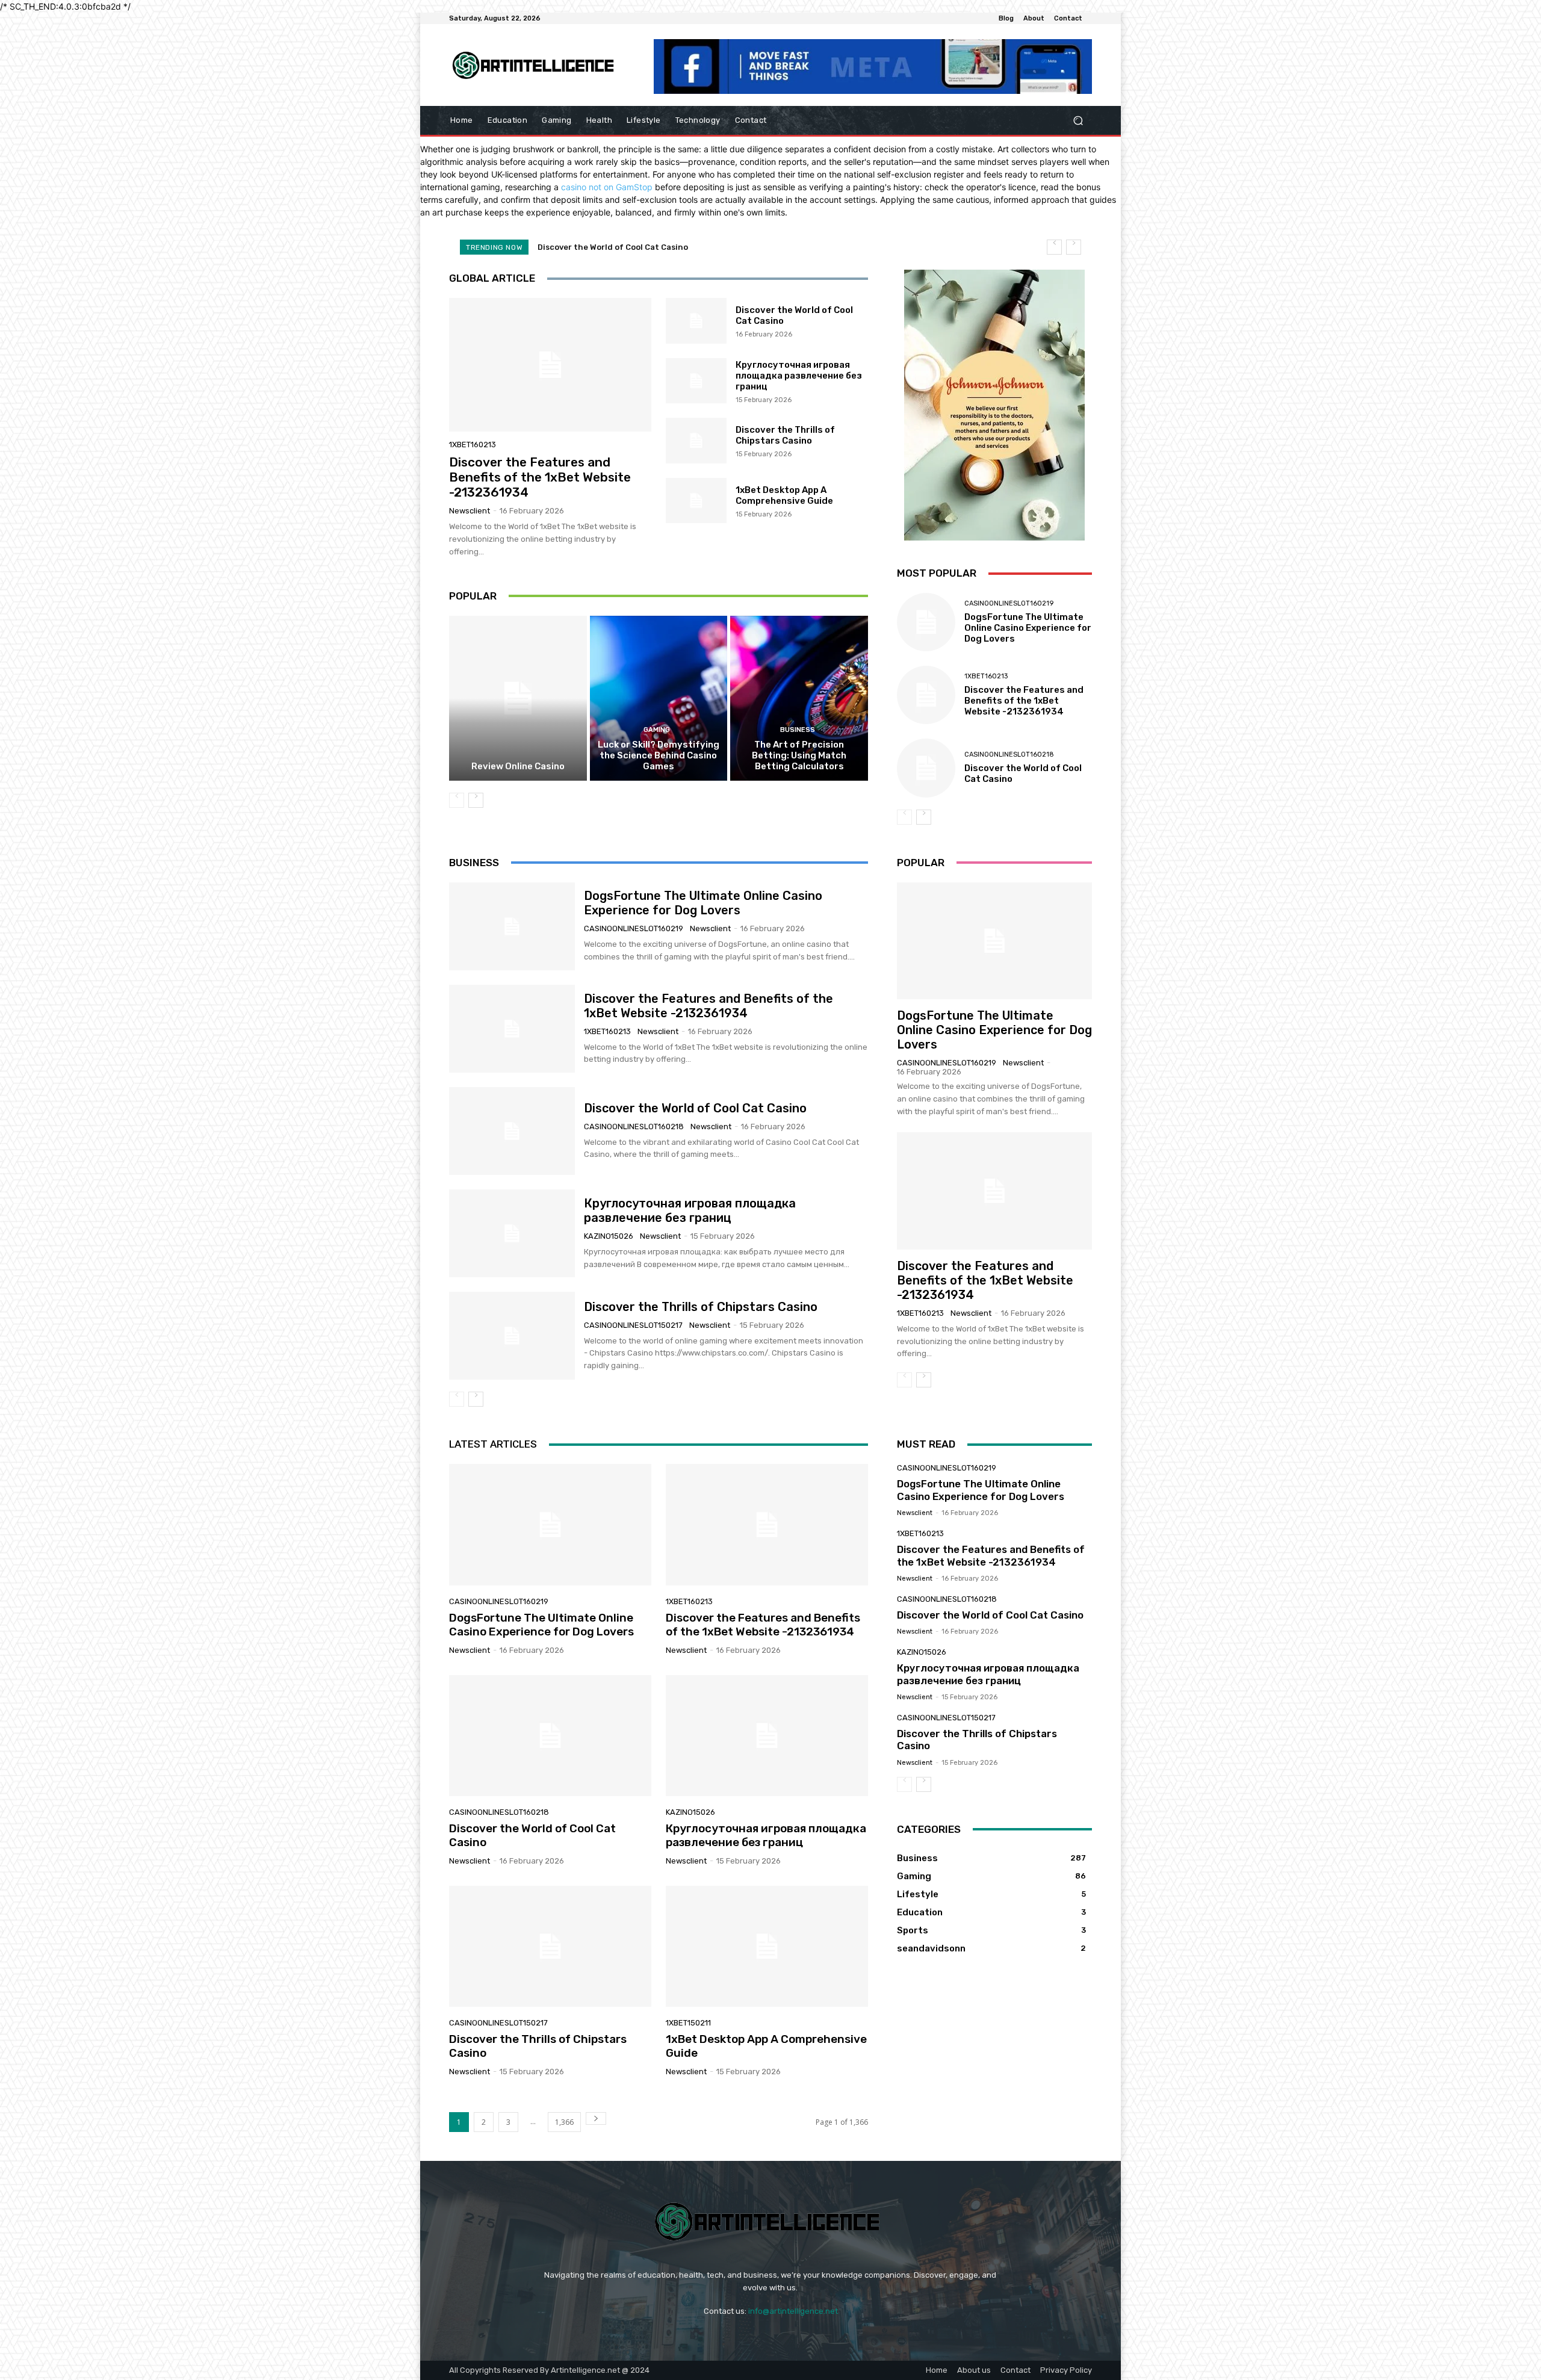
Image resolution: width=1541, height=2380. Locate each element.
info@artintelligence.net (793, 2311)
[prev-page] (457, 800)
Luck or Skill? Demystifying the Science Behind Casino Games (659, 755)
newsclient (470, 511)
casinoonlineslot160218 (1009, 755)
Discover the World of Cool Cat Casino (695, 1108)
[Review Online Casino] (518, 698)
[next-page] (476, 800)
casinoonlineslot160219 (1009, 603)
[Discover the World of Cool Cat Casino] (696, 321)
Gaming (657, 730)
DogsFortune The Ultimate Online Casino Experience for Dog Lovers (1028, 628)
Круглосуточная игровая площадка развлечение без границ (660, 247)
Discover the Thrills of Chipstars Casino (785, 435)
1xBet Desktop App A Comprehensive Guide (784, 495)
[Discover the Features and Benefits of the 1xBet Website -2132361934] (550, 365)
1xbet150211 (688, 2023)
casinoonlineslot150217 (633, 1325)
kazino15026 (609, 1236)
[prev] (1054, 247)
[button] (1078, 121)
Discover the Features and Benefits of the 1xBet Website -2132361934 (540, 477)
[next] (1074, 247)
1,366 (564, 2122)
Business (798, 730)
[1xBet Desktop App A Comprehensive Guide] (696, 501)
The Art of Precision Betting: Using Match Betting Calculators (799, 755)
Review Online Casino (518, 766)
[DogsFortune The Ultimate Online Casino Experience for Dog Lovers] (926, 622)
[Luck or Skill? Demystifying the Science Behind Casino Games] (659, 698)
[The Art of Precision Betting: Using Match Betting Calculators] (799, 698)
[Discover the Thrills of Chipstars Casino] (696, 441)
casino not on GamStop (607, 187)
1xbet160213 (473, 445)
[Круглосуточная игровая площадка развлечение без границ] (696, 381)
